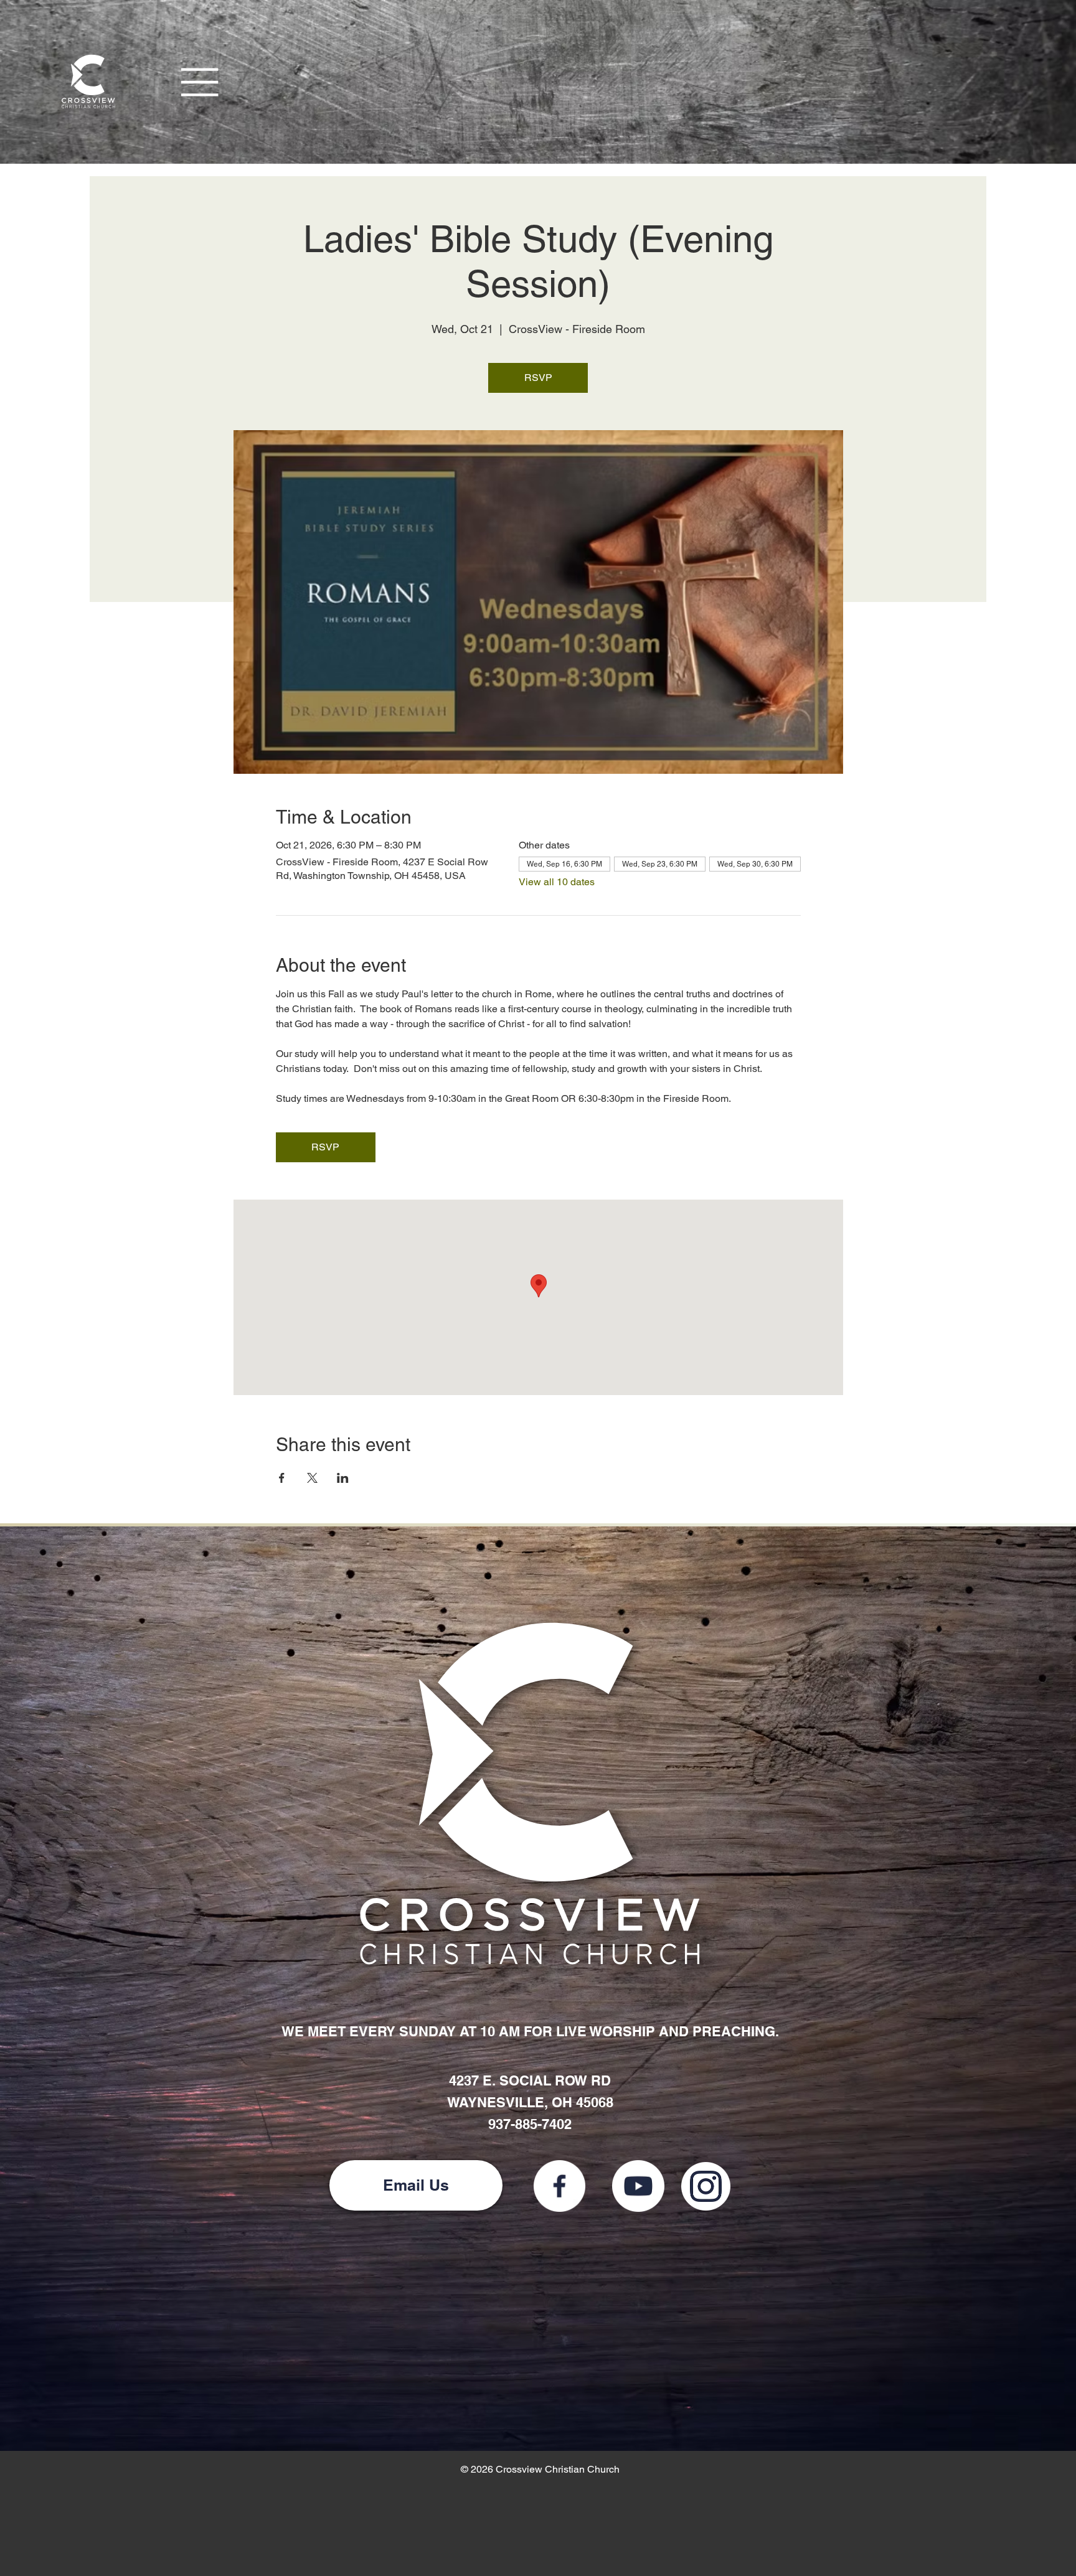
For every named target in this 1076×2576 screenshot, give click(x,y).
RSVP (538, 378)
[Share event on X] (312, 1478)
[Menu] (201, 82)
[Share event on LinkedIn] (343, 1478)
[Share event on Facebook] (282, 1478)
